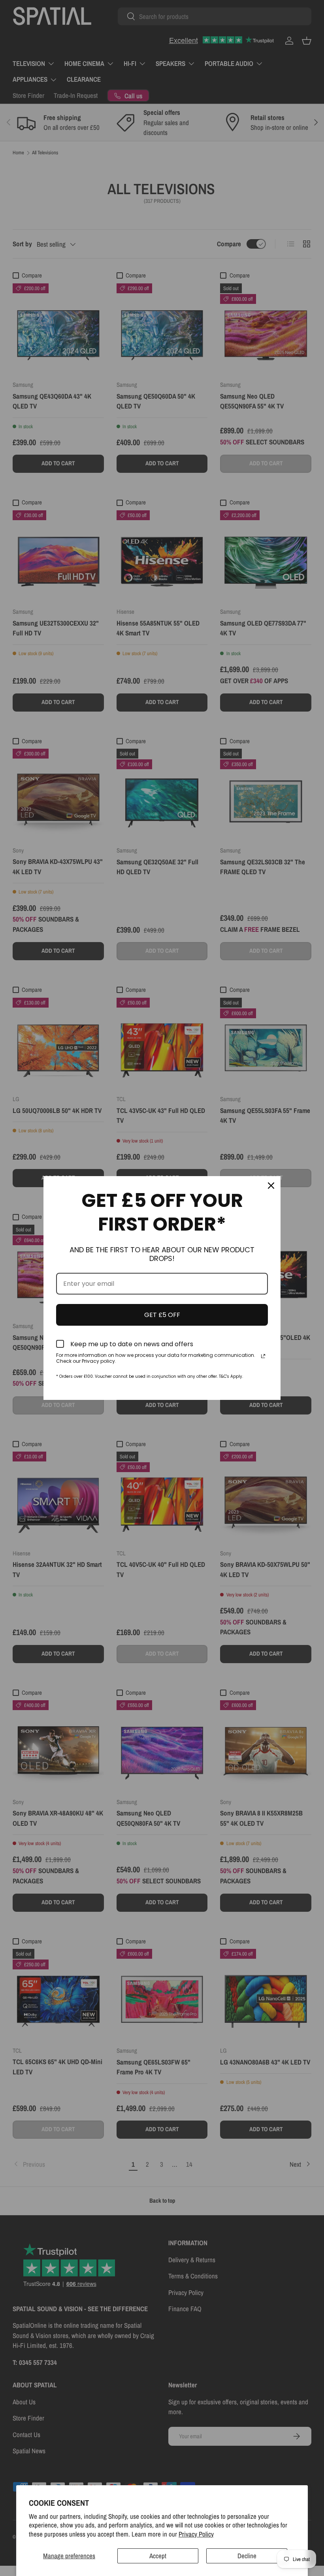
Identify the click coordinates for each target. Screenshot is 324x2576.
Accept (158, 2556)
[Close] (271, 1186)
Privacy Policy (196, 2534)
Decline (247, 2556)
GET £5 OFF (162, 1315)
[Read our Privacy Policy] (263, 1356)
